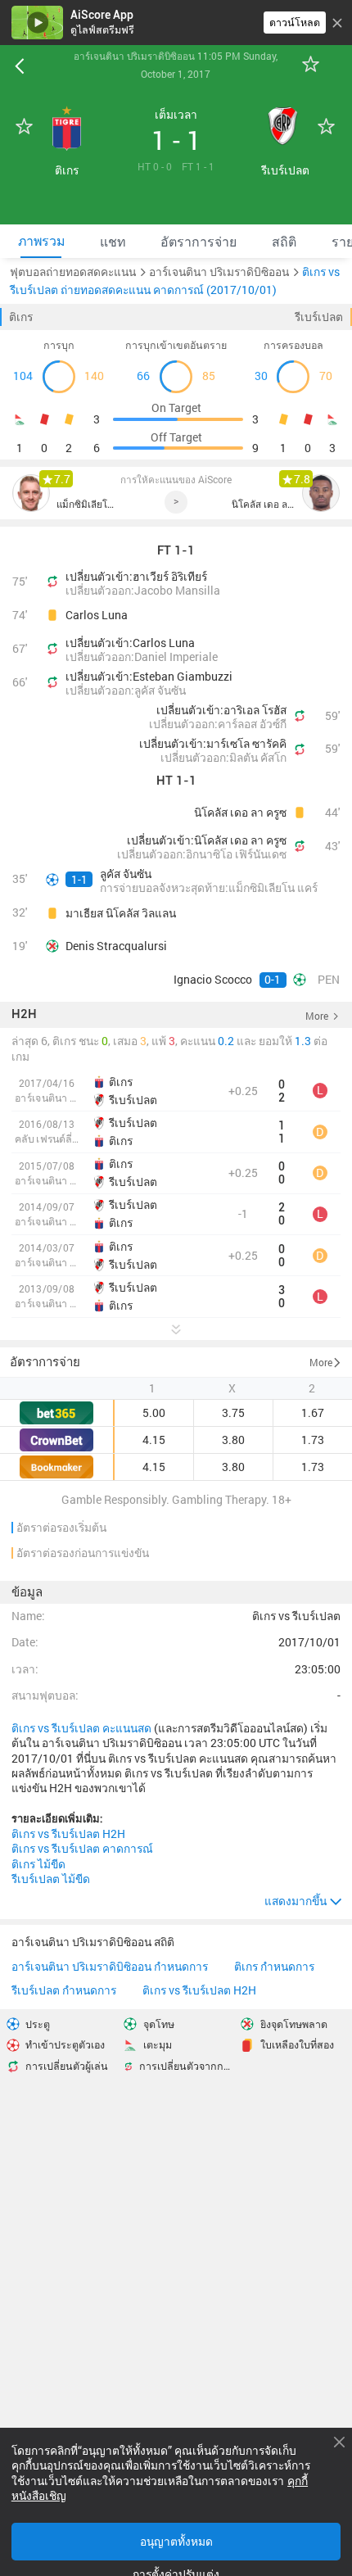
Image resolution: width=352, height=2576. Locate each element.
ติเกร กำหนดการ (274, 1967)
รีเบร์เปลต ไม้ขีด (51, 1879)
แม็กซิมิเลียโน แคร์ (88, 504)
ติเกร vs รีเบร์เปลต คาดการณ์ (82, 1849)
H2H (24, 1015)
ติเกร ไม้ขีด (38, 1864)
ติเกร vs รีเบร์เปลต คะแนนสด (81, 1728)
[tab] (41, 241)
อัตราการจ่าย (45, 1361)
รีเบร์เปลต (319, 317)
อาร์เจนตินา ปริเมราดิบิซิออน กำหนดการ (110, 1967)
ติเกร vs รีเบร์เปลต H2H (68, 1834)
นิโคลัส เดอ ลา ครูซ (263, 504)
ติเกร (21, 317)
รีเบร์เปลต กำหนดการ (64, 1991)
